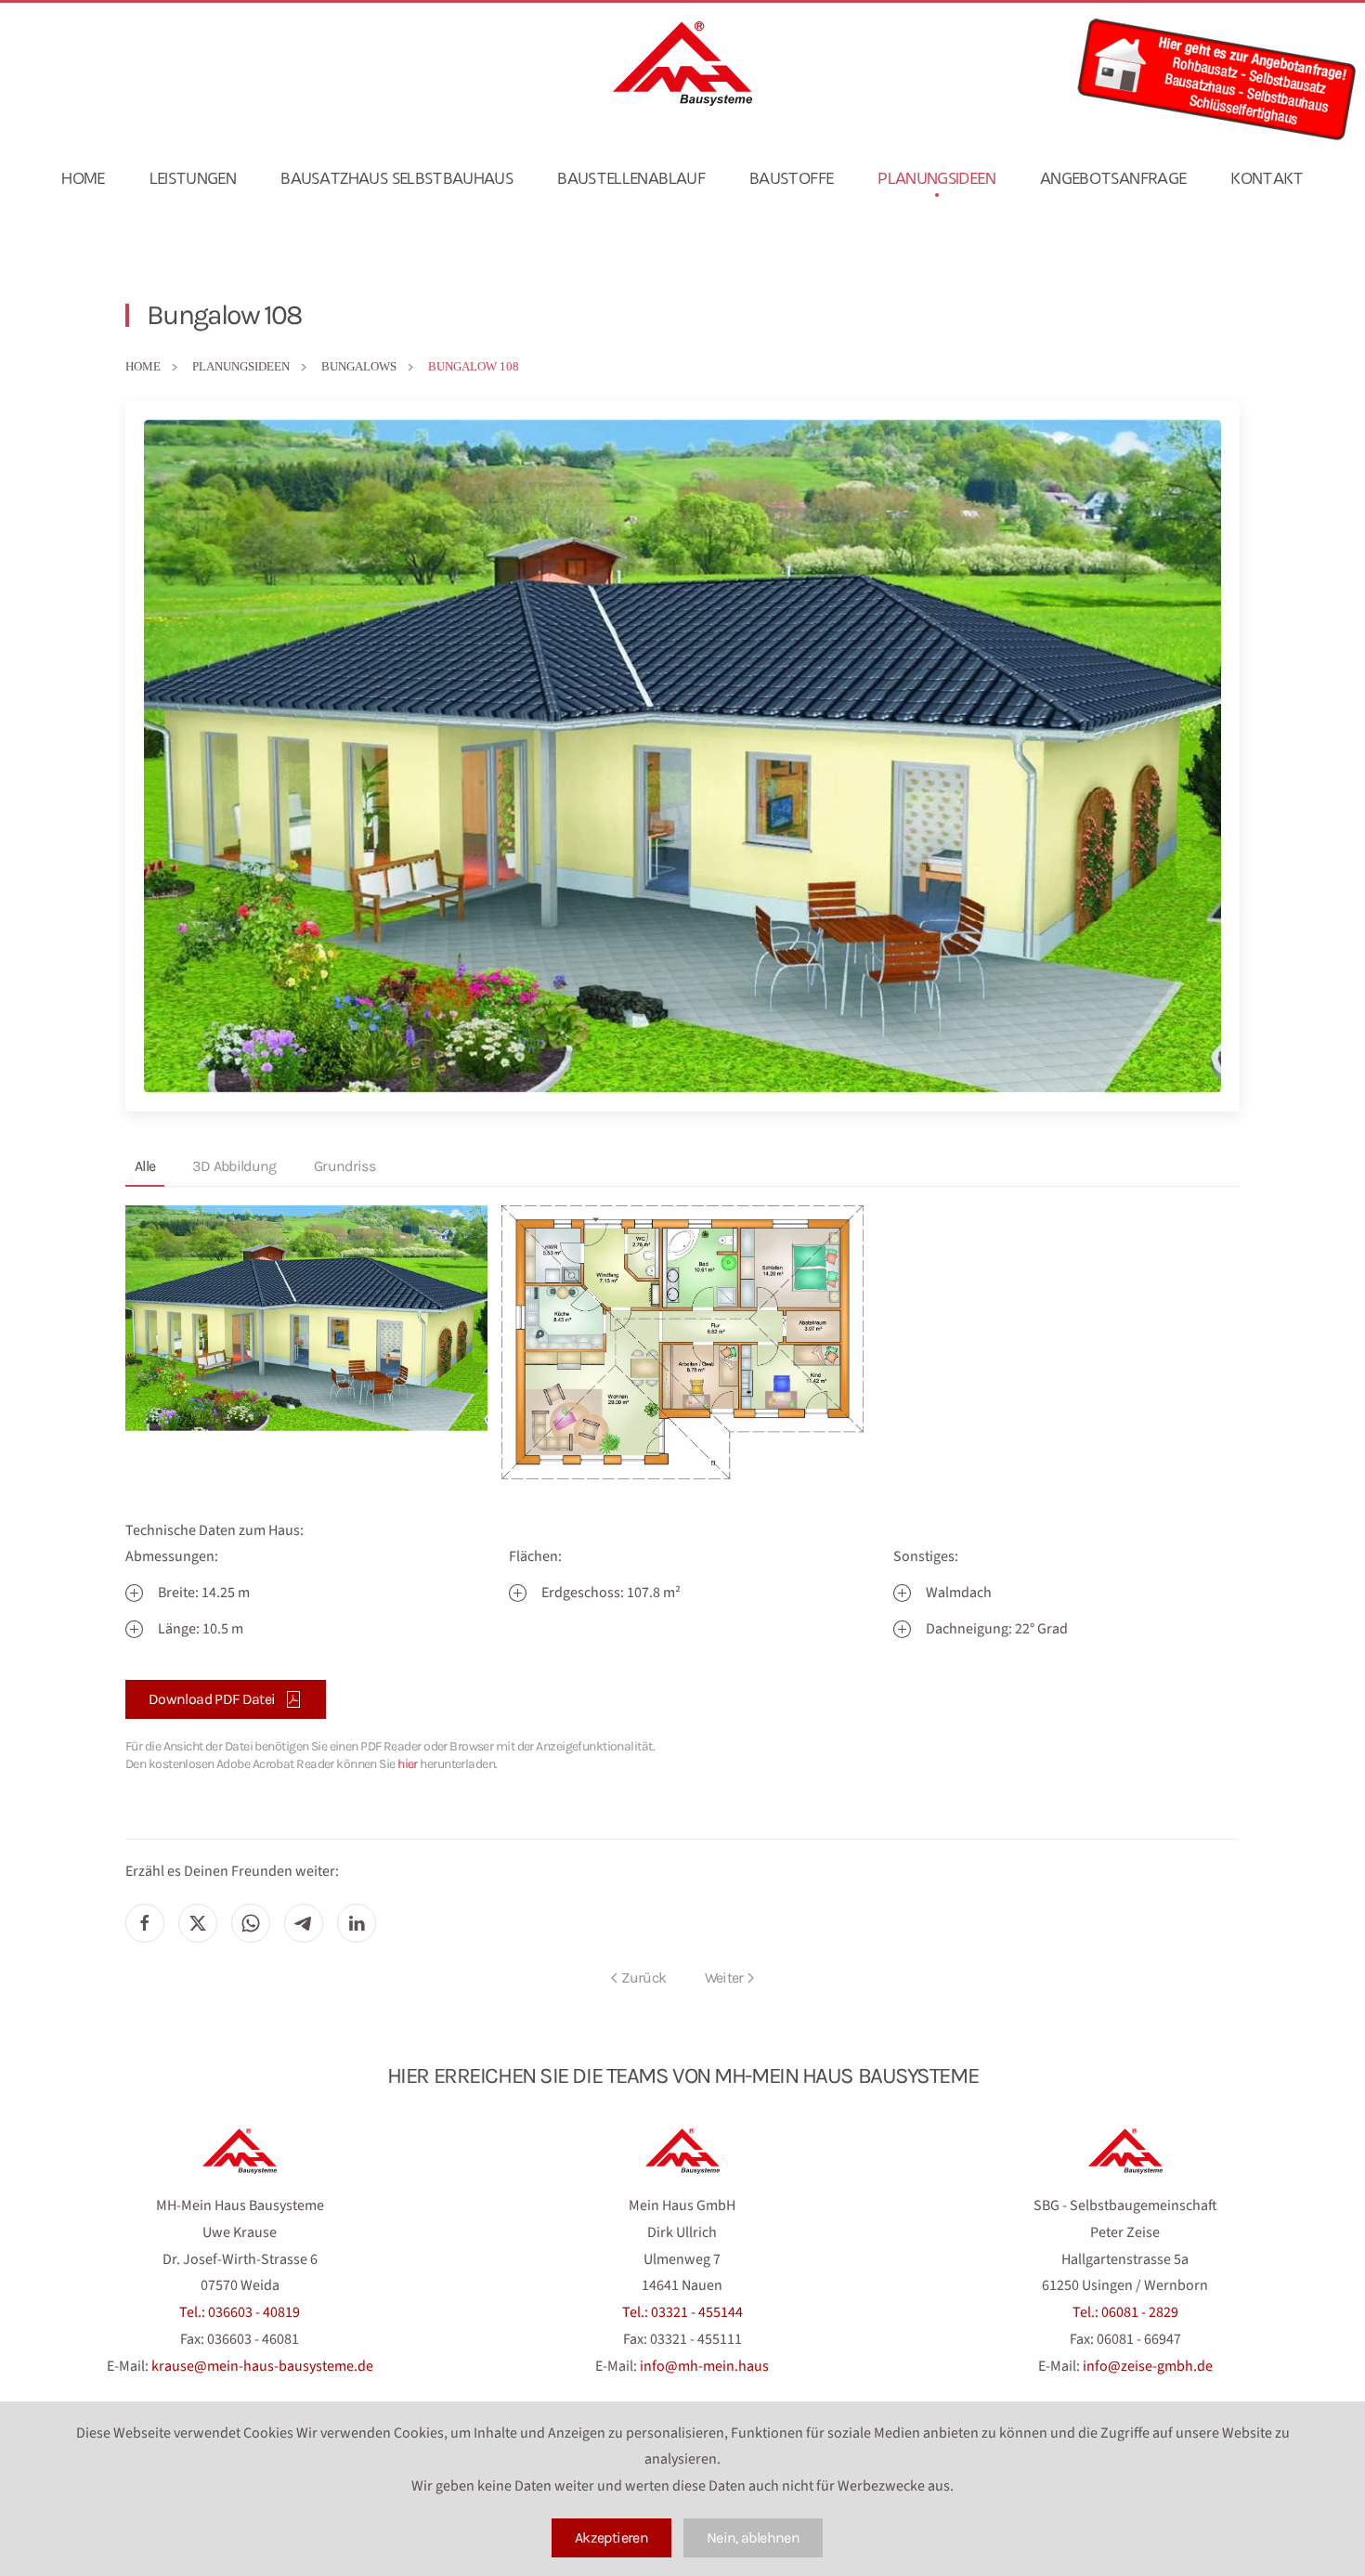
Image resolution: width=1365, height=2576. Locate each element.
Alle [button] (145, 1166)
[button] (306, 1319)
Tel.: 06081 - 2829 (1125, 2312)
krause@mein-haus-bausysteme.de (262, 2366)
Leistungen (193, 178)
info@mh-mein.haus (704, 2366)
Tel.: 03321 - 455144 (682, 2312)
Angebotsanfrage (1113, 178)
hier (408, 1764)
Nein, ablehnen (753, 2537)
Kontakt (1267, 178)
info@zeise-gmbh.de (1148, 2366)
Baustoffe (791, 178)
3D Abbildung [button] (234, 1166)
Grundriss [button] (344, 1166)
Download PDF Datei (212, 1699)
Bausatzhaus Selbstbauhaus (396, 178)
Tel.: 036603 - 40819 (240, 2312)
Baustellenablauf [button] (631, 178)
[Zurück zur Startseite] (682, 64)
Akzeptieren (611, 2537)
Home (83, 178)
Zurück (643, 1978)
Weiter (724, 1978)
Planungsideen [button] (936, 178)
